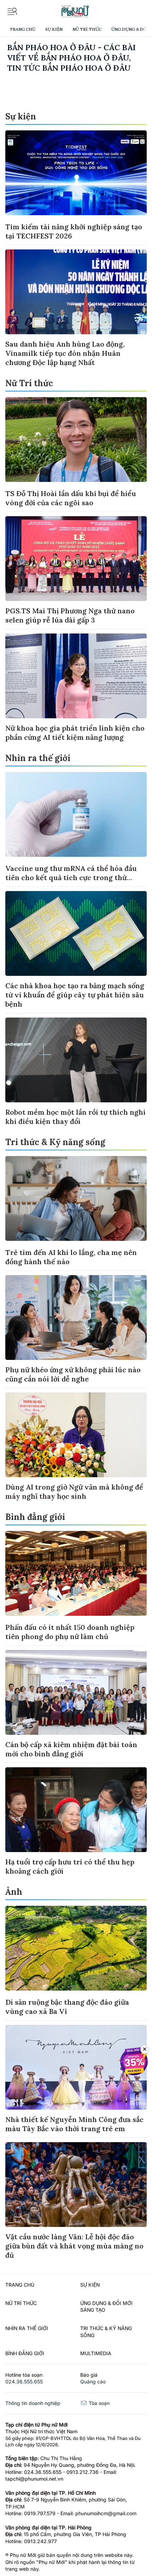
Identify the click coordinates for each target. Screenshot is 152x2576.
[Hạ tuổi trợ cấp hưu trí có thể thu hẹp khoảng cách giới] (76, 1810)
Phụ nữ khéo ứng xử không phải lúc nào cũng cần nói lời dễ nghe (73, 1374)
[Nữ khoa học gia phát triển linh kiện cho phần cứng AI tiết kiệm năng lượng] (76, 676)
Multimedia (96, 2353)
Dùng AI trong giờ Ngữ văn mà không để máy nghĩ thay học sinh (74, 1492)
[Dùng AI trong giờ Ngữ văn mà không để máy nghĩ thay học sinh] (76, 1435)
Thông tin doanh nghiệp (33, 2403)
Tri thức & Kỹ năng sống (55, 1142)
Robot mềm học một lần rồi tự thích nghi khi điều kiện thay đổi (75, 1117)
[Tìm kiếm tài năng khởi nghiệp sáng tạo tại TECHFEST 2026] (76, 173)
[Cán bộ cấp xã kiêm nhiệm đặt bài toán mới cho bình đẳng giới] (76, 1692)
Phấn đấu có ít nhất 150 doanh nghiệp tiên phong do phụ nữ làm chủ (70, 1632)
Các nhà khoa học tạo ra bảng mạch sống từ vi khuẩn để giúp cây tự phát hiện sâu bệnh (75, 995)
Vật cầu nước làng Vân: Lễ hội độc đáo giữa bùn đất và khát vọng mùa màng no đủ (74, 2246)
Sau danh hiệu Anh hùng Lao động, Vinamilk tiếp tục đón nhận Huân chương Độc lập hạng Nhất (65, 353)
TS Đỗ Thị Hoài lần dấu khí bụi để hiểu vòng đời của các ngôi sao (71, 498)
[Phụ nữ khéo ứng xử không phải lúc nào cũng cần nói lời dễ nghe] (76, 1318)
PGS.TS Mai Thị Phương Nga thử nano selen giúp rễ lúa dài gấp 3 (70, 615)
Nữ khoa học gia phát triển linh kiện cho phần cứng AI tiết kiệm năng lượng (75, 733)
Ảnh (14, 1892)
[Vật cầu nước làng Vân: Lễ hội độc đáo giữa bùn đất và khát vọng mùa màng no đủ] (76, 2185)
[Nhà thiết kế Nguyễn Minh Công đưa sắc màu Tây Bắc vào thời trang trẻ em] (76, 2067)
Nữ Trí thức (87, 29)
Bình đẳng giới (35, 1517)
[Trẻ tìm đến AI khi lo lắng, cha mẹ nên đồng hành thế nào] (76, 1198)
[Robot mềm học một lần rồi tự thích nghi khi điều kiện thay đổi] (76, 1060)
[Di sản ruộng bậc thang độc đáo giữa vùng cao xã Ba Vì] (76, 1948)
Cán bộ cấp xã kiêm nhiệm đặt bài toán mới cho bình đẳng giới (71, 1749)
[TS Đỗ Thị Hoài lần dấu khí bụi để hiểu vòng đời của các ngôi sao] (76, 440)
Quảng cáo (93, 2382)
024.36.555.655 (24, 2382)
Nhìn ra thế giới (38, 758)
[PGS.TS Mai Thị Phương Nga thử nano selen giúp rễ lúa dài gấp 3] (76, 559)
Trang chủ (22, 29)
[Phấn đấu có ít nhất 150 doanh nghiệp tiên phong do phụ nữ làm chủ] (76, 1573)
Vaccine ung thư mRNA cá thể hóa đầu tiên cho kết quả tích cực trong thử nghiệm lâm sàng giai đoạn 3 (71, 877)
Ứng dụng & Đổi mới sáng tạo (106, 2307)
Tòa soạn (98, 2403)
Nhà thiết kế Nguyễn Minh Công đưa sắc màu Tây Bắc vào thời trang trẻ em (74, 2124)
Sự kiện (54, 29)
